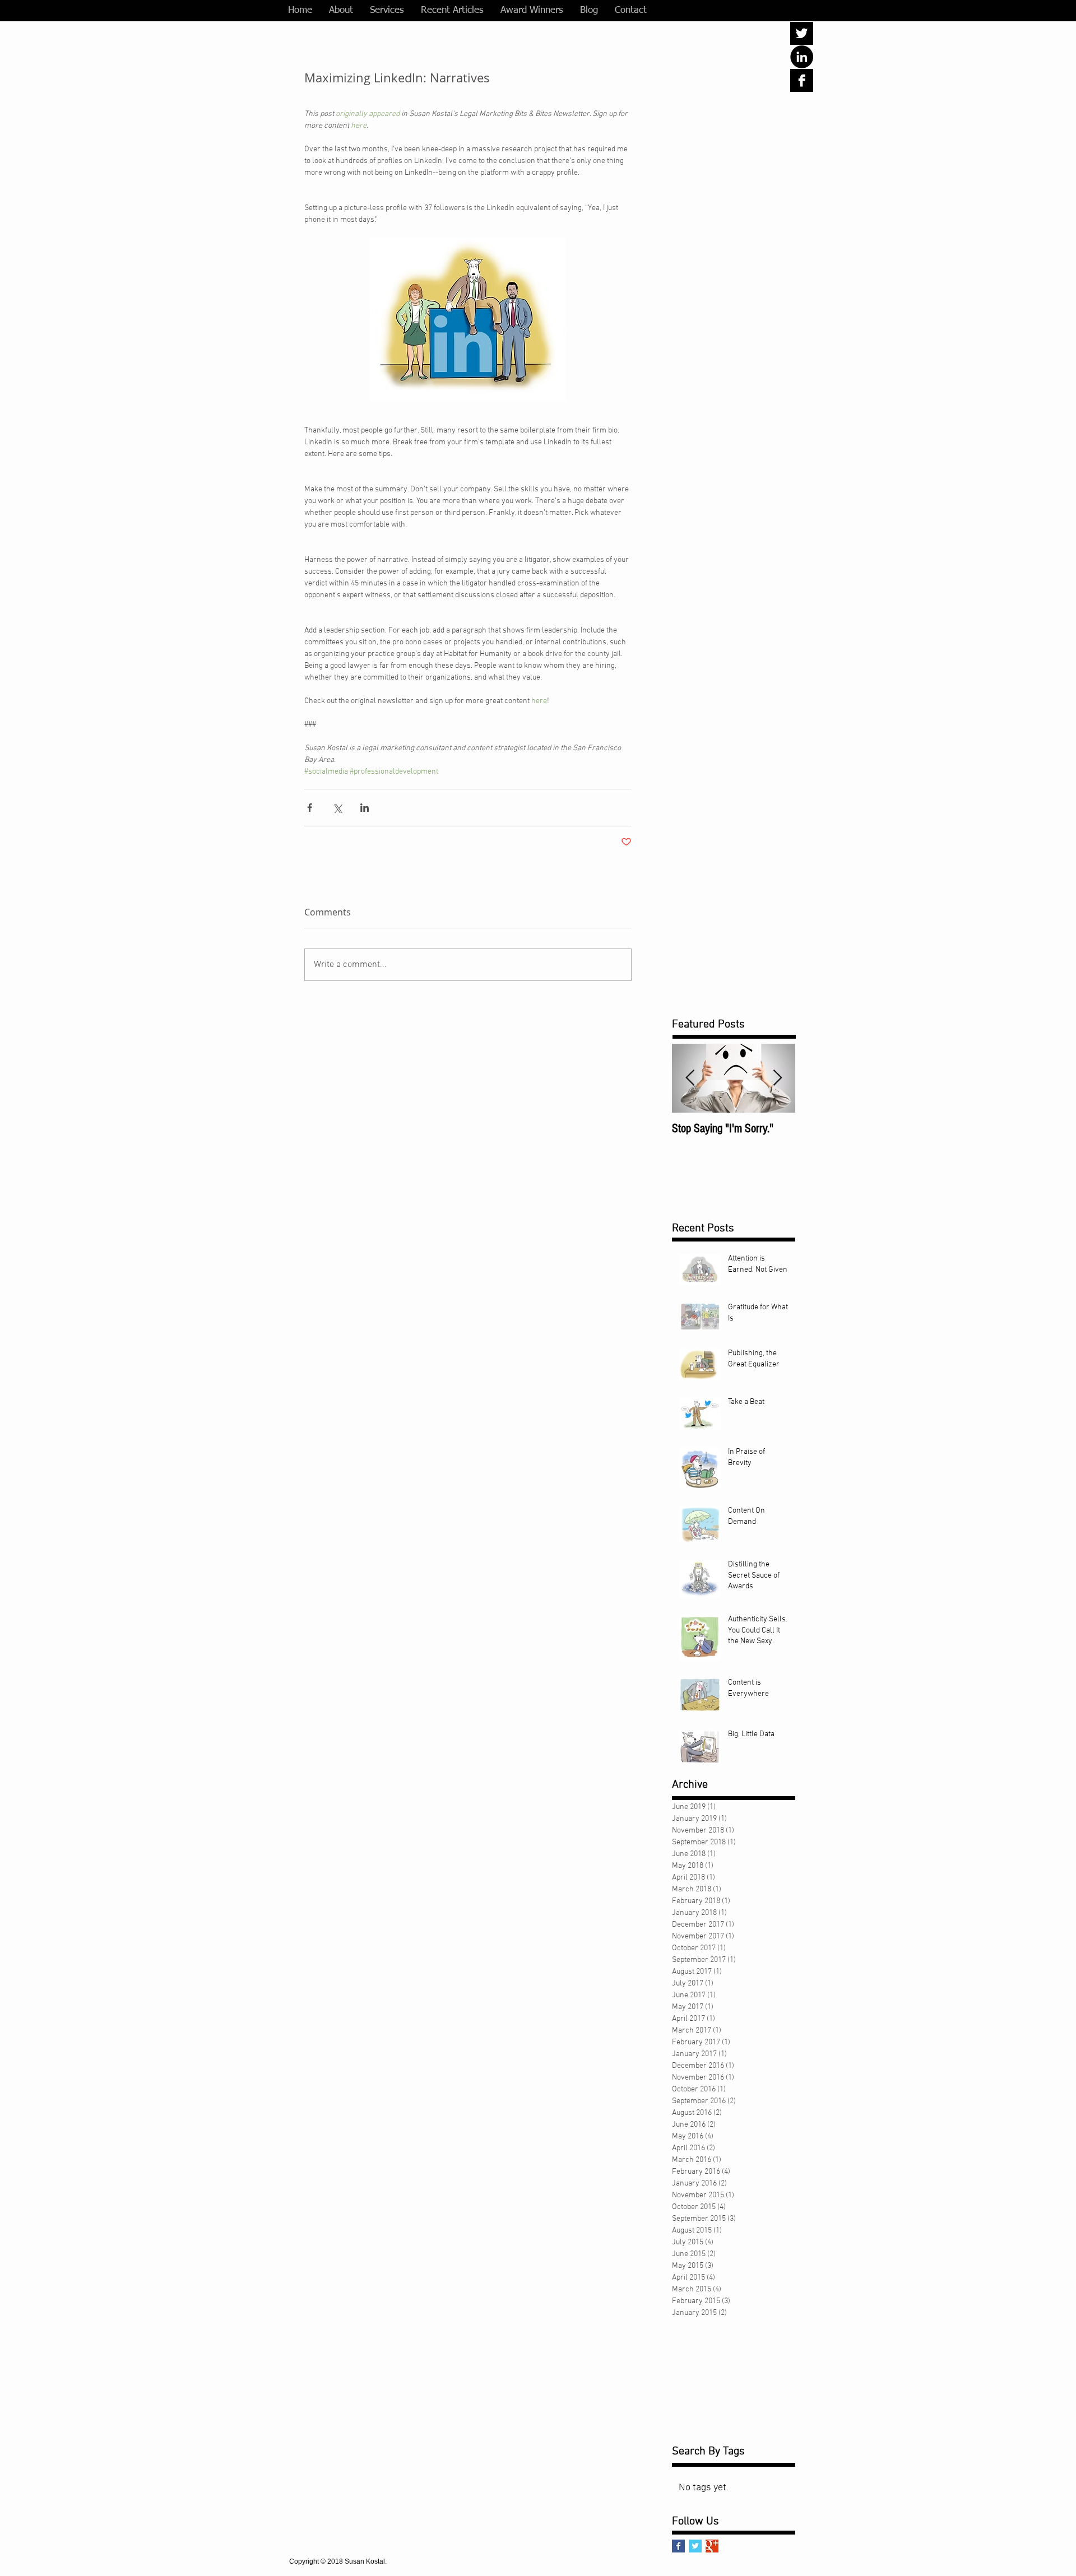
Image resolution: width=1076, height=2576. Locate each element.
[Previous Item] (690, 1079)
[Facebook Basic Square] (678, 2546)
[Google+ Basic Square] (712, 2546)
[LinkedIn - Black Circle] (802, 57)
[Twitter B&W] (802, 33)
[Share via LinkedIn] (365, 808)
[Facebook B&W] (802, 80)
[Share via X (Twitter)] (337, 808)
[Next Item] (777, 1079)
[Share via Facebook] (310, 808)
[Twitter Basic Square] (695, 2546)
